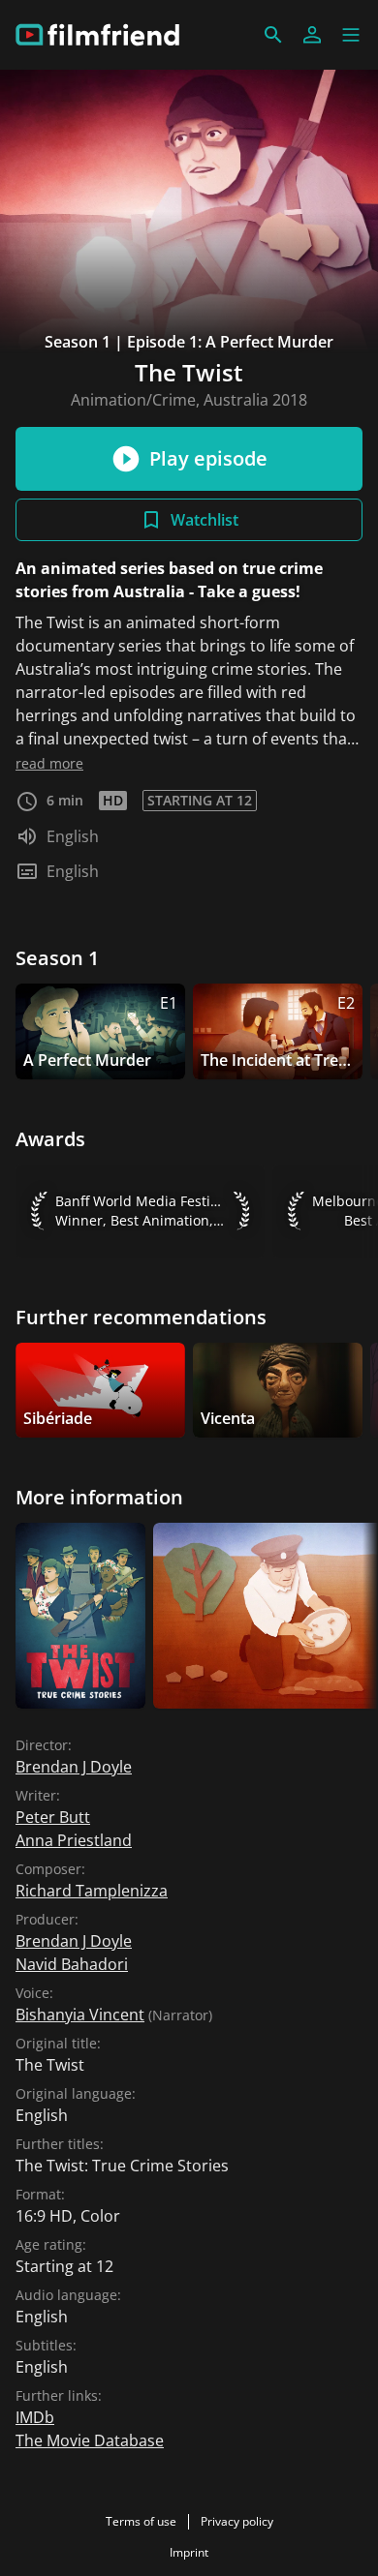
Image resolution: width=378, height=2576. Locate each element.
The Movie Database (90, 2440)
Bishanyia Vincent (80, 2015)
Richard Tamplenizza (92, 1891)
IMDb (35, 2417)
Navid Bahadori (72, 1964)
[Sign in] (312, 35)
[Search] (273, 35)
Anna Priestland (74, 1840)
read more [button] (49, 763)
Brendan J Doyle (74, 1767)
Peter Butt (53, 1817)
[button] (351, 35)
